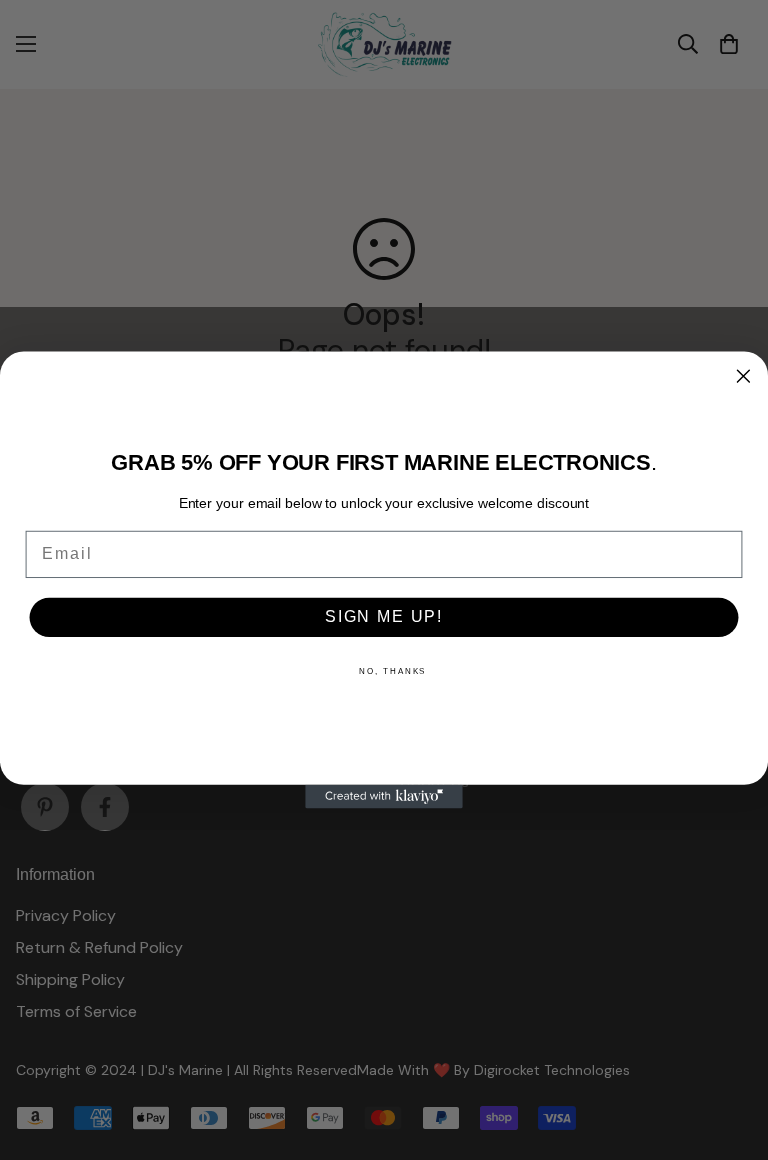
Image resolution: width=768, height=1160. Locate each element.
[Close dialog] (744, 376)
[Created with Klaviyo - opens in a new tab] (384, 797)
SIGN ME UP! (384, 617)
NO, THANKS (392, 671)
